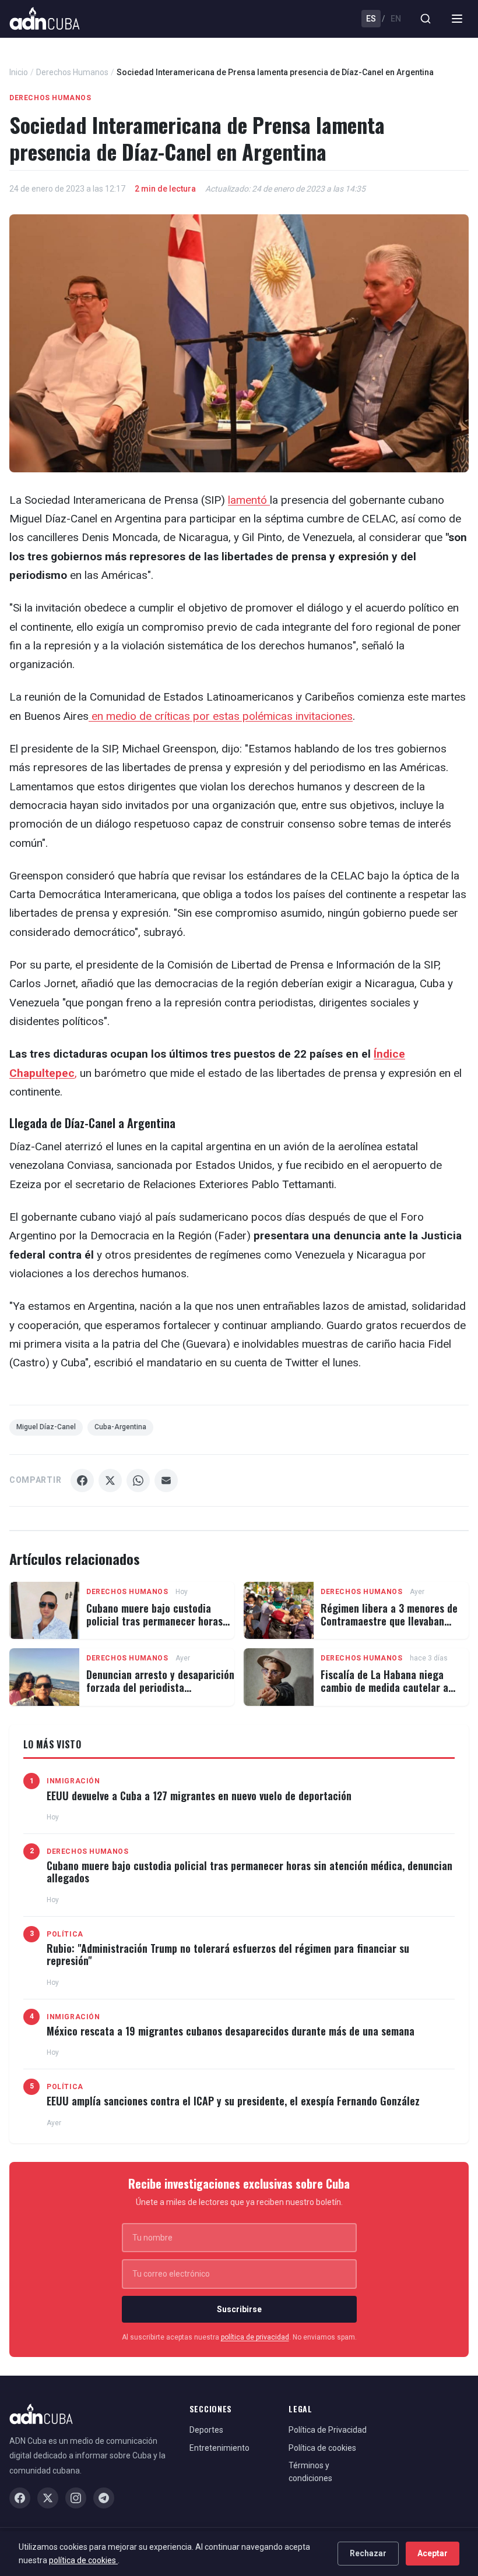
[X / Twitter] (48, 2498)
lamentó (249, 500)
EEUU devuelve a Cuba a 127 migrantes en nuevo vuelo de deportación (199, 1796)
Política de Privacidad (328, 2430)
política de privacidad (255, 2337)
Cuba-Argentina (120, 1427)
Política (65, 1934)
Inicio (19, 72)
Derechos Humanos (72, 72)
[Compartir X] (110, 1480)
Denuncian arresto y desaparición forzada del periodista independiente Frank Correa (160, 1687)
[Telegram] (104, 2498)
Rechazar (368, 2553)
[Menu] (457, 19)
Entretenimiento (219, 2448)
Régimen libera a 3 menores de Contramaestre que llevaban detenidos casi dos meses (389, 1621)
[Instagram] (76, 2498)
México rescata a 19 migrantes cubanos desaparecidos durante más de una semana (231, 2031)
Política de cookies (322, 2448)
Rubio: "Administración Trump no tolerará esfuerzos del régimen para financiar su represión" (228, 1955)
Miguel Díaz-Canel (46, 1427)
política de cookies (83, 2560)
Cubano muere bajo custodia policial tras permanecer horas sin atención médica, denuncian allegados (156, 1627)
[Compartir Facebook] (82, 1480)
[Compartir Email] (166, 1480)
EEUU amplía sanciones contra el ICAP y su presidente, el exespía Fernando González (233, 2101)
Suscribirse (239, 2309)
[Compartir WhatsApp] (138, 1480)
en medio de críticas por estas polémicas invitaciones (221, 716)
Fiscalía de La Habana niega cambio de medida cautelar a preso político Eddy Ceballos (384, 1687)
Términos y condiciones (310, 2472)
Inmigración (73, 1781)
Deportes (206, 2430)
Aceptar (433, 2553)
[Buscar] (426, 19)
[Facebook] (20, 2498)
